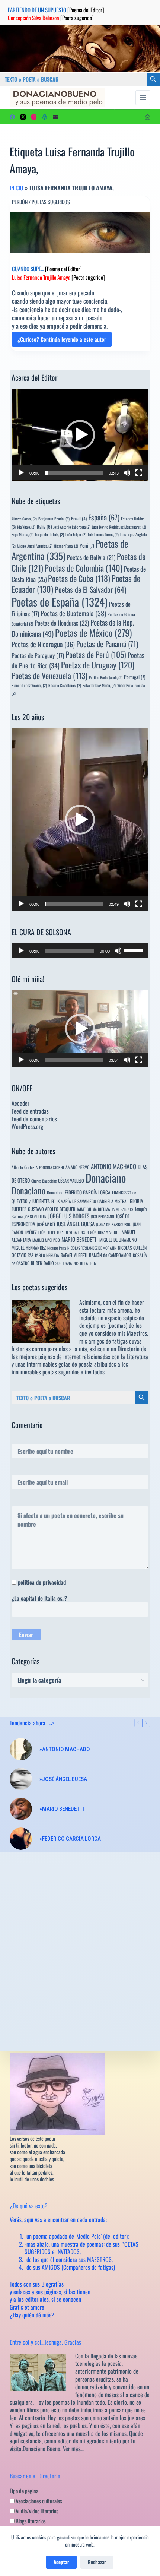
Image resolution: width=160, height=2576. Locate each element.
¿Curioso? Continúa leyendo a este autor (62, 341)
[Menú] (143, 98)
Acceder (20, 1103)
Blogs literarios (30, 2521)
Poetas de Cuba (79, 578)
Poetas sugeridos (51, 202)
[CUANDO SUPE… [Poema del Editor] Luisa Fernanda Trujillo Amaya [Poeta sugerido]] (80, 232)
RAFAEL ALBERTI (74, 1255)
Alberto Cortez (23, 1167)
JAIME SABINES (122, 1209)
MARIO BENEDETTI (80, 1239)
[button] (80, 435)
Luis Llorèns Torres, (103, 534)
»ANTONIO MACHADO (65, 1749)
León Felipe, (76, 534)
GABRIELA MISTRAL (113, 1201)
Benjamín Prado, (54, 518)
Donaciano (106, 1178)
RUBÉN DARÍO (42, 1263)
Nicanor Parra (57, 1248)
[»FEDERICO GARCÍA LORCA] (21, 1839)
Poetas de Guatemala (73, 613)
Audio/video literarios (36, 2511)
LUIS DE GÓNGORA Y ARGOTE (99, 1232)
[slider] (74, 473)
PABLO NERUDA (47, 1255)
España (104, 517)
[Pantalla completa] (139, 473)
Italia (44, 526)
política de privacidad (42, 1582)
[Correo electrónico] (55, 117)
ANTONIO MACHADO (113, 1166)
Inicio (17, 188)
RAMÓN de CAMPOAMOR (110, 1255)
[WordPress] (45, 117)
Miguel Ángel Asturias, (35, 546)
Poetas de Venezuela (49, 675)
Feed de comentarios (34, 1119)
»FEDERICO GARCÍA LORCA (70, 1839)
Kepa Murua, (23, 534)
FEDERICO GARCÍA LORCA (88, 1192)
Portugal (135, 677)
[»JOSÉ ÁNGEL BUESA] (21, 1779)
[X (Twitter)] (23, 117)
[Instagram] (34, 117)
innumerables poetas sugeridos (45, 1372)
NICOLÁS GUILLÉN (132, 1248)
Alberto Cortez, (24, 519)
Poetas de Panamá (107, 644)
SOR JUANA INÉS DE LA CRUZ (76, 1263)
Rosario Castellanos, (65, 685)
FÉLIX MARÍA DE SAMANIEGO (74, 1201)
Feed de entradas (30, 1111)
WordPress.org (27, 1126)
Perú (87, 545)
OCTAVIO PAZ (23, 1255)
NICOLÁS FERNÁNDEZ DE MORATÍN (92, 1248)
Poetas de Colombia (84, 568)
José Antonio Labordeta (72, 527)
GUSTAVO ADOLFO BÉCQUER (52, 1209)
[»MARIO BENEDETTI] (21, 1809)
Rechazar (97, 2562)
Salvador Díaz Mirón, (99, 685)
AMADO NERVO (77, 1167)
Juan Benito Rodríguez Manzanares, (119, 527)
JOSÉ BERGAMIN (103, 1216)
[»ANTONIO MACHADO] (21, 1749)
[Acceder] (148, 117)
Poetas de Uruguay (98, 665)
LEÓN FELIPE (47, 1232)
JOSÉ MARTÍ (46, 1224)
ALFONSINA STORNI (50, 1167)
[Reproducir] (21, 473)
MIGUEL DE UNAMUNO (118, 1240)
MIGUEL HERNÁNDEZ (29, 1248)
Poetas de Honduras (62, 623)
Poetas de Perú (96, 654)
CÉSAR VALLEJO (71, 1181)
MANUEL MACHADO (46, 1240)
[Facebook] (12, 117)
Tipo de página (24, 2491)
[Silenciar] (127, 473)
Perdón (20, 202)
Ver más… (73, 2449)
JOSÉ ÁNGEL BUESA (76, 1224)
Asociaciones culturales (38, 2501)
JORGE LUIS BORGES (69, 1216)
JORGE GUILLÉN (35, 1216)
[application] (80, 435)
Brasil (79, 518)
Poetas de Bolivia (91, 557)
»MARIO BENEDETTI (62, 1809)
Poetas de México (93, 633)
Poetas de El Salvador (90, 589)
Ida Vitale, (26, 527)
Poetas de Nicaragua (43, 644)
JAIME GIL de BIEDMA (93, 1209)
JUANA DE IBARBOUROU (114, 1224)
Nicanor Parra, (66, 546)
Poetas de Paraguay (38, 655)
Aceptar (61, 2562)
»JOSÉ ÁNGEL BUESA (63, 1779)
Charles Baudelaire (44, 1181)
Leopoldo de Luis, (49, 534)
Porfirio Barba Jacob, (106, 677)
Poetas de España (60, 602)
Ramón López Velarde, (29, 685)
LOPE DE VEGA (67, 1232)
